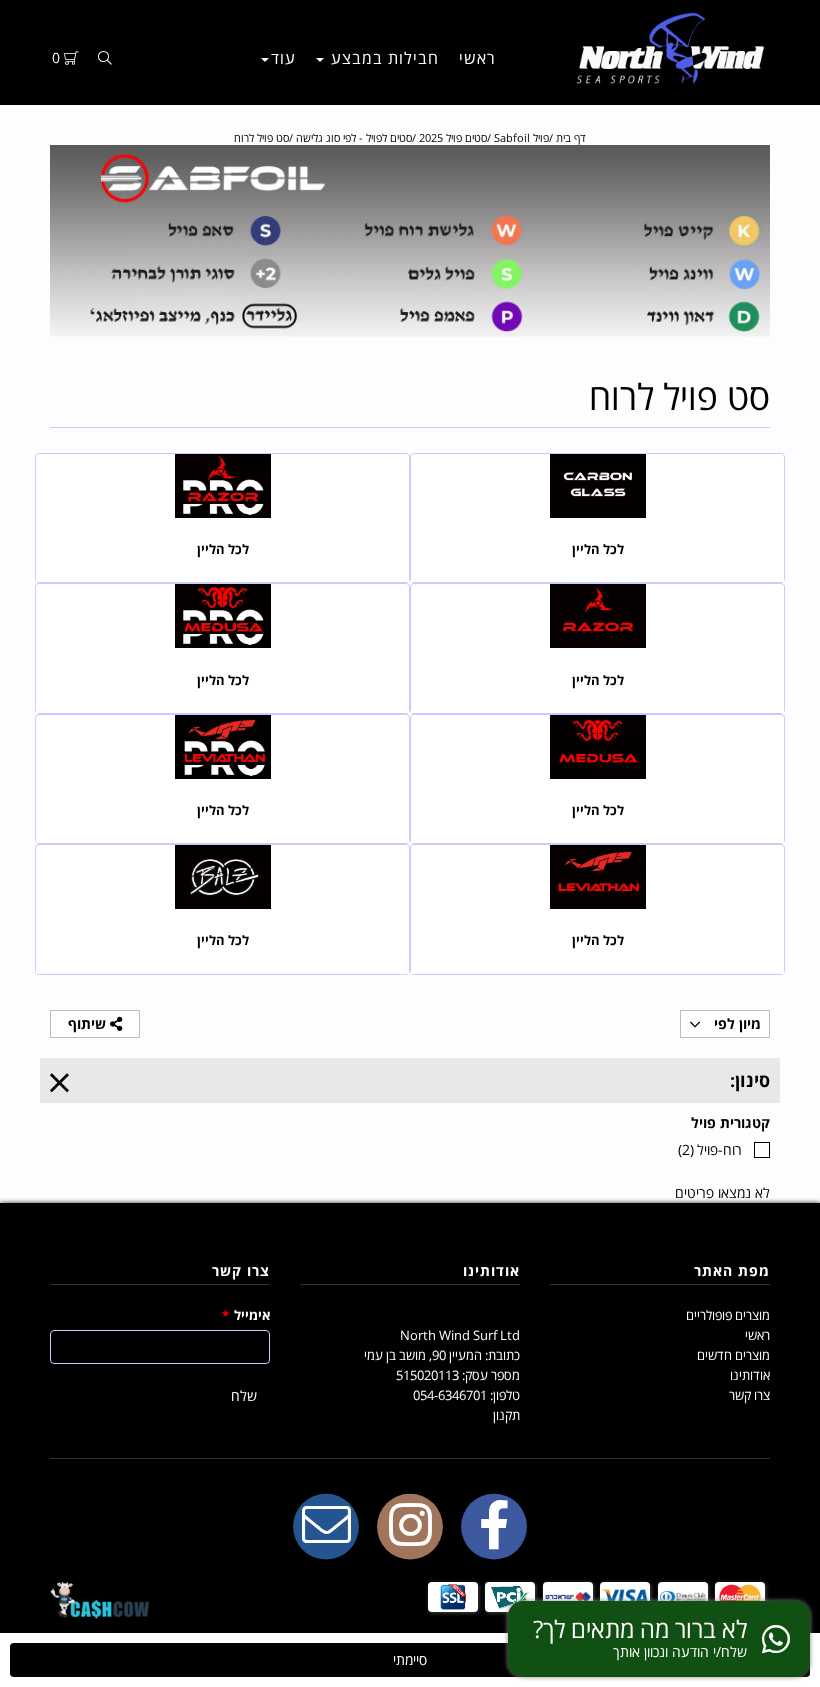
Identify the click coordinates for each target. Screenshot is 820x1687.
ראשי (477, 58)
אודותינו (750, 1375)
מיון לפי (735, 1023)
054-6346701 (450, 1395)
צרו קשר (749, 1395)
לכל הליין (598, 549)
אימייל (246, 1315)
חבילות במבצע (382, 58)
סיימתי (410, 1659)
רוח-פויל (710, 1149)
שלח (244, 1395)
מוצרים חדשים (733, 1355)
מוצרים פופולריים (728, 1315)
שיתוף (89, 1023)
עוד (283, 58)
